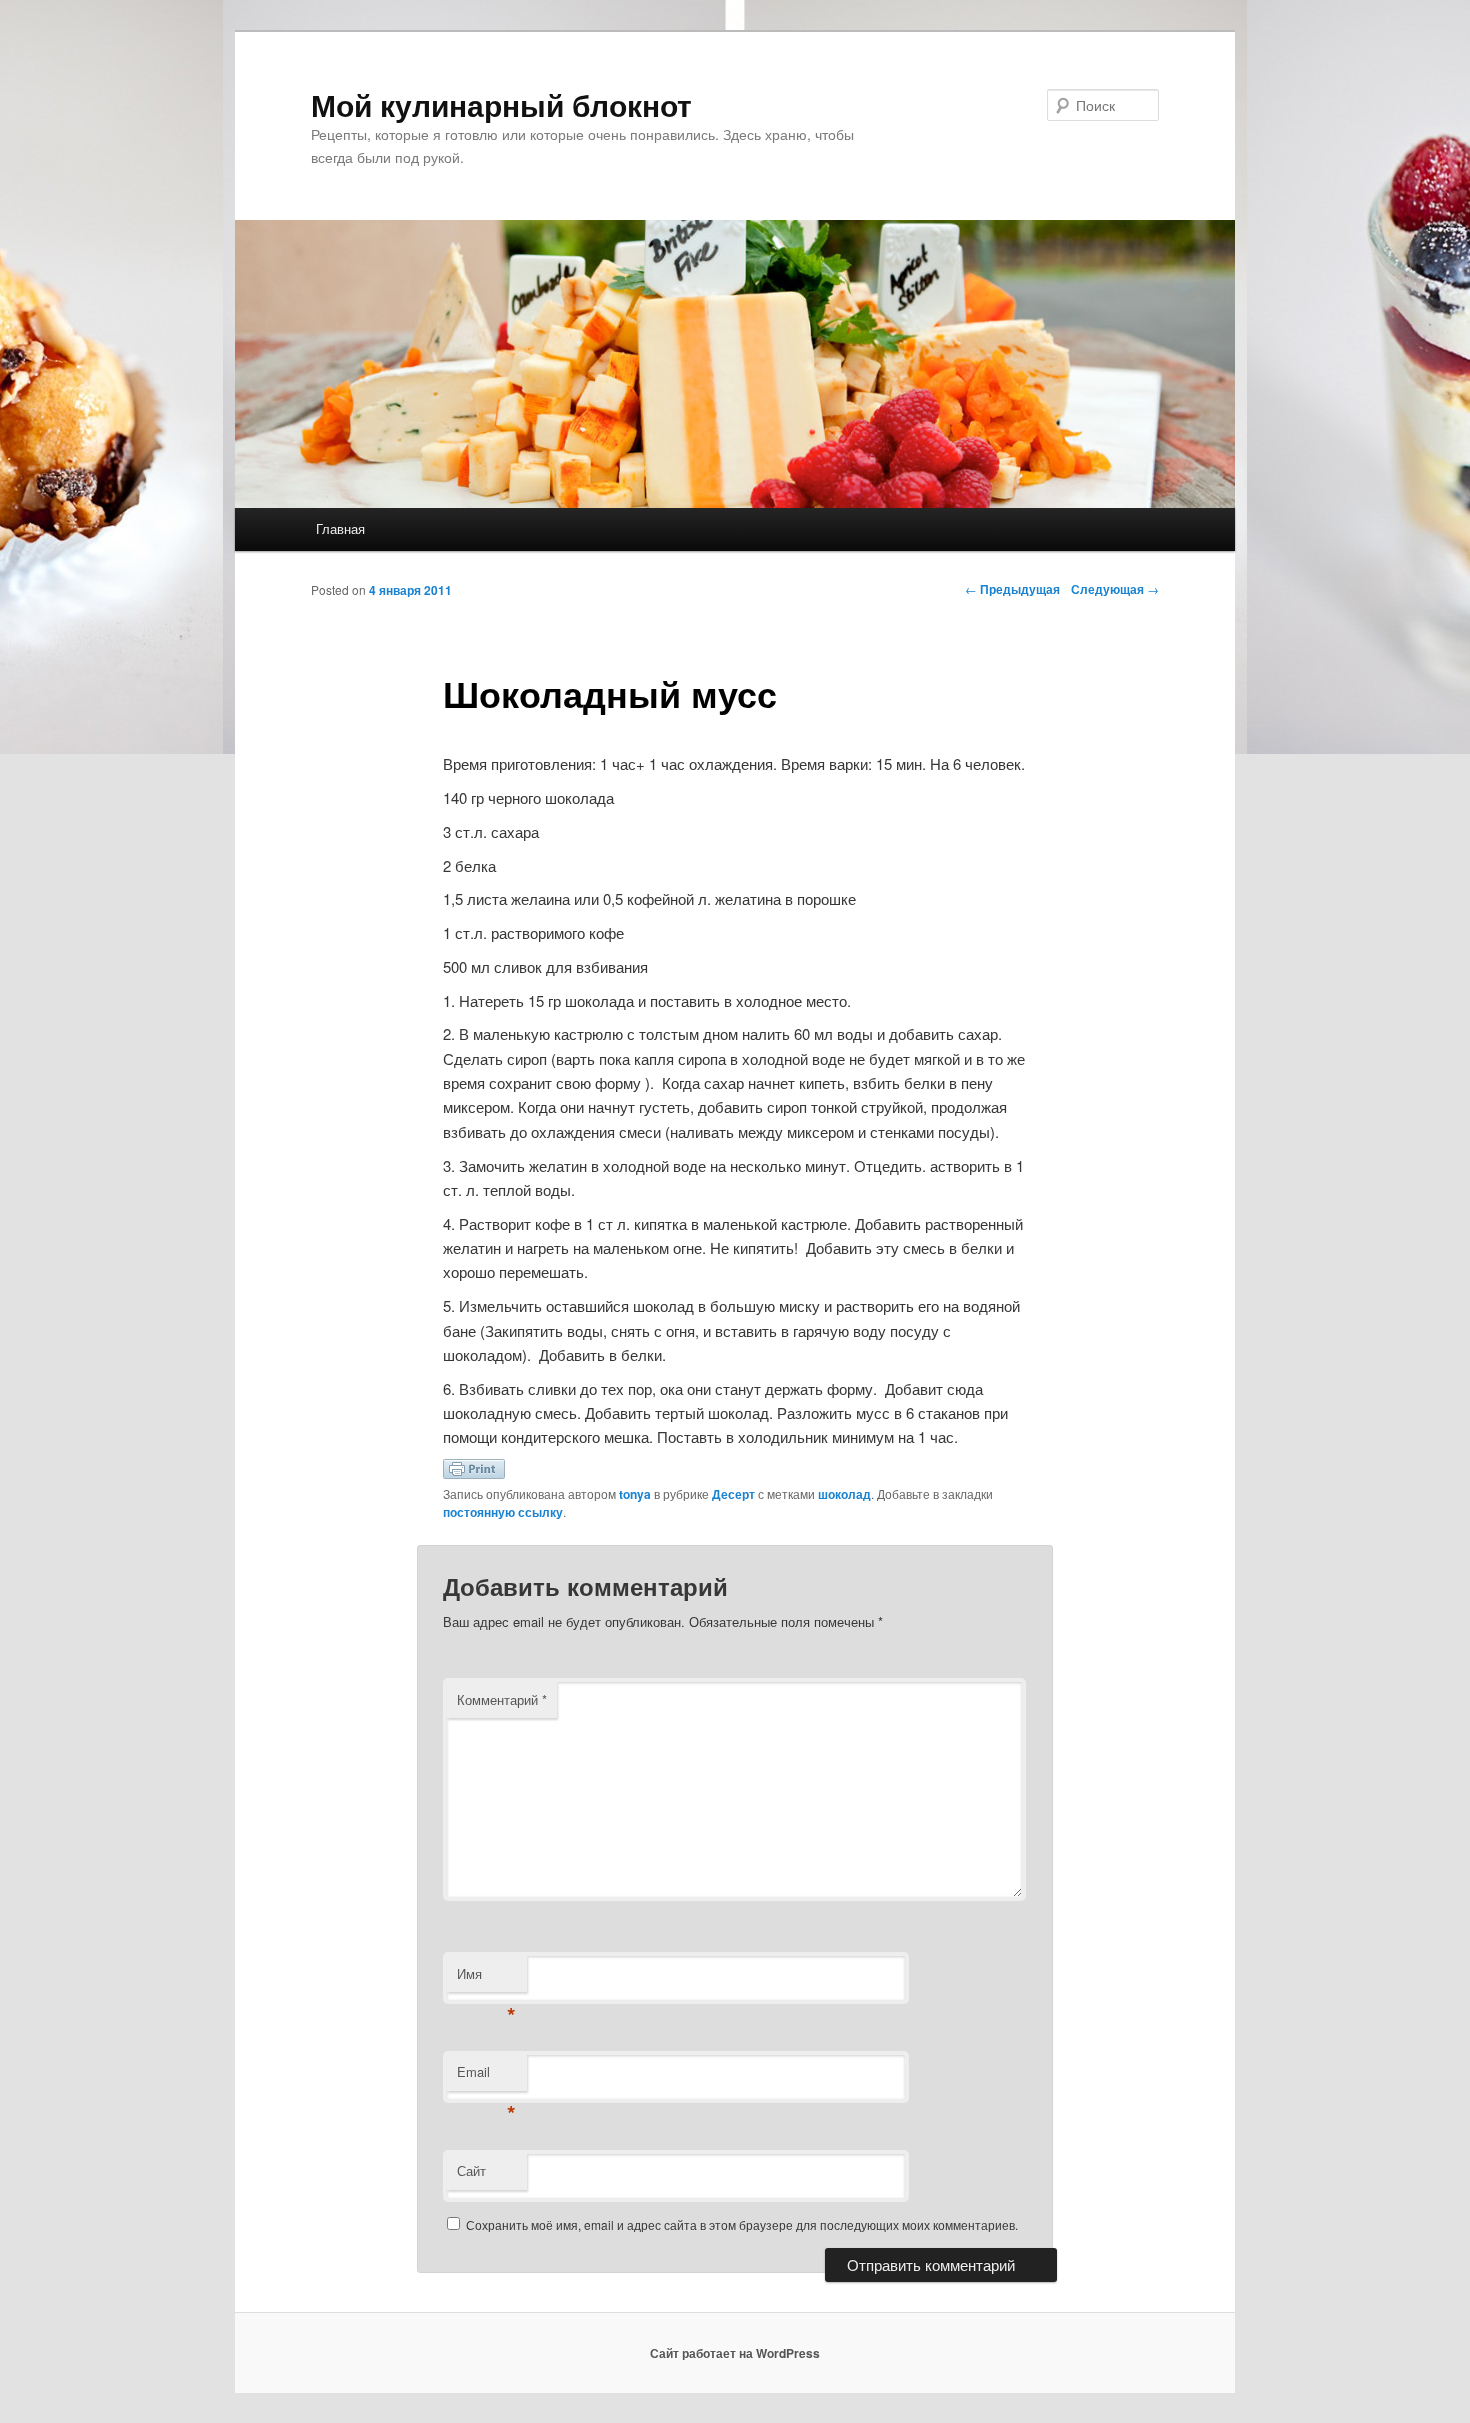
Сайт (471, 2170)
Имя (486, 1978)
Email (486, 2076)
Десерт (733, 1494)
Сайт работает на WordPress (735, 2353)
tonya (635, 1494)
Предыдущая (1012, 589)
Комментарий (502, 1699)
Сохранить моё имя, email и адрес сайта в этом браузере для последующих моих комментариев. (742, 2224)
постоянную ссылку (503, 1512)
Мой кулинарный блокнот (501, 104)
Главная (340, 528)
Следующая (1115, 589)
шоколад (844, 1494)
